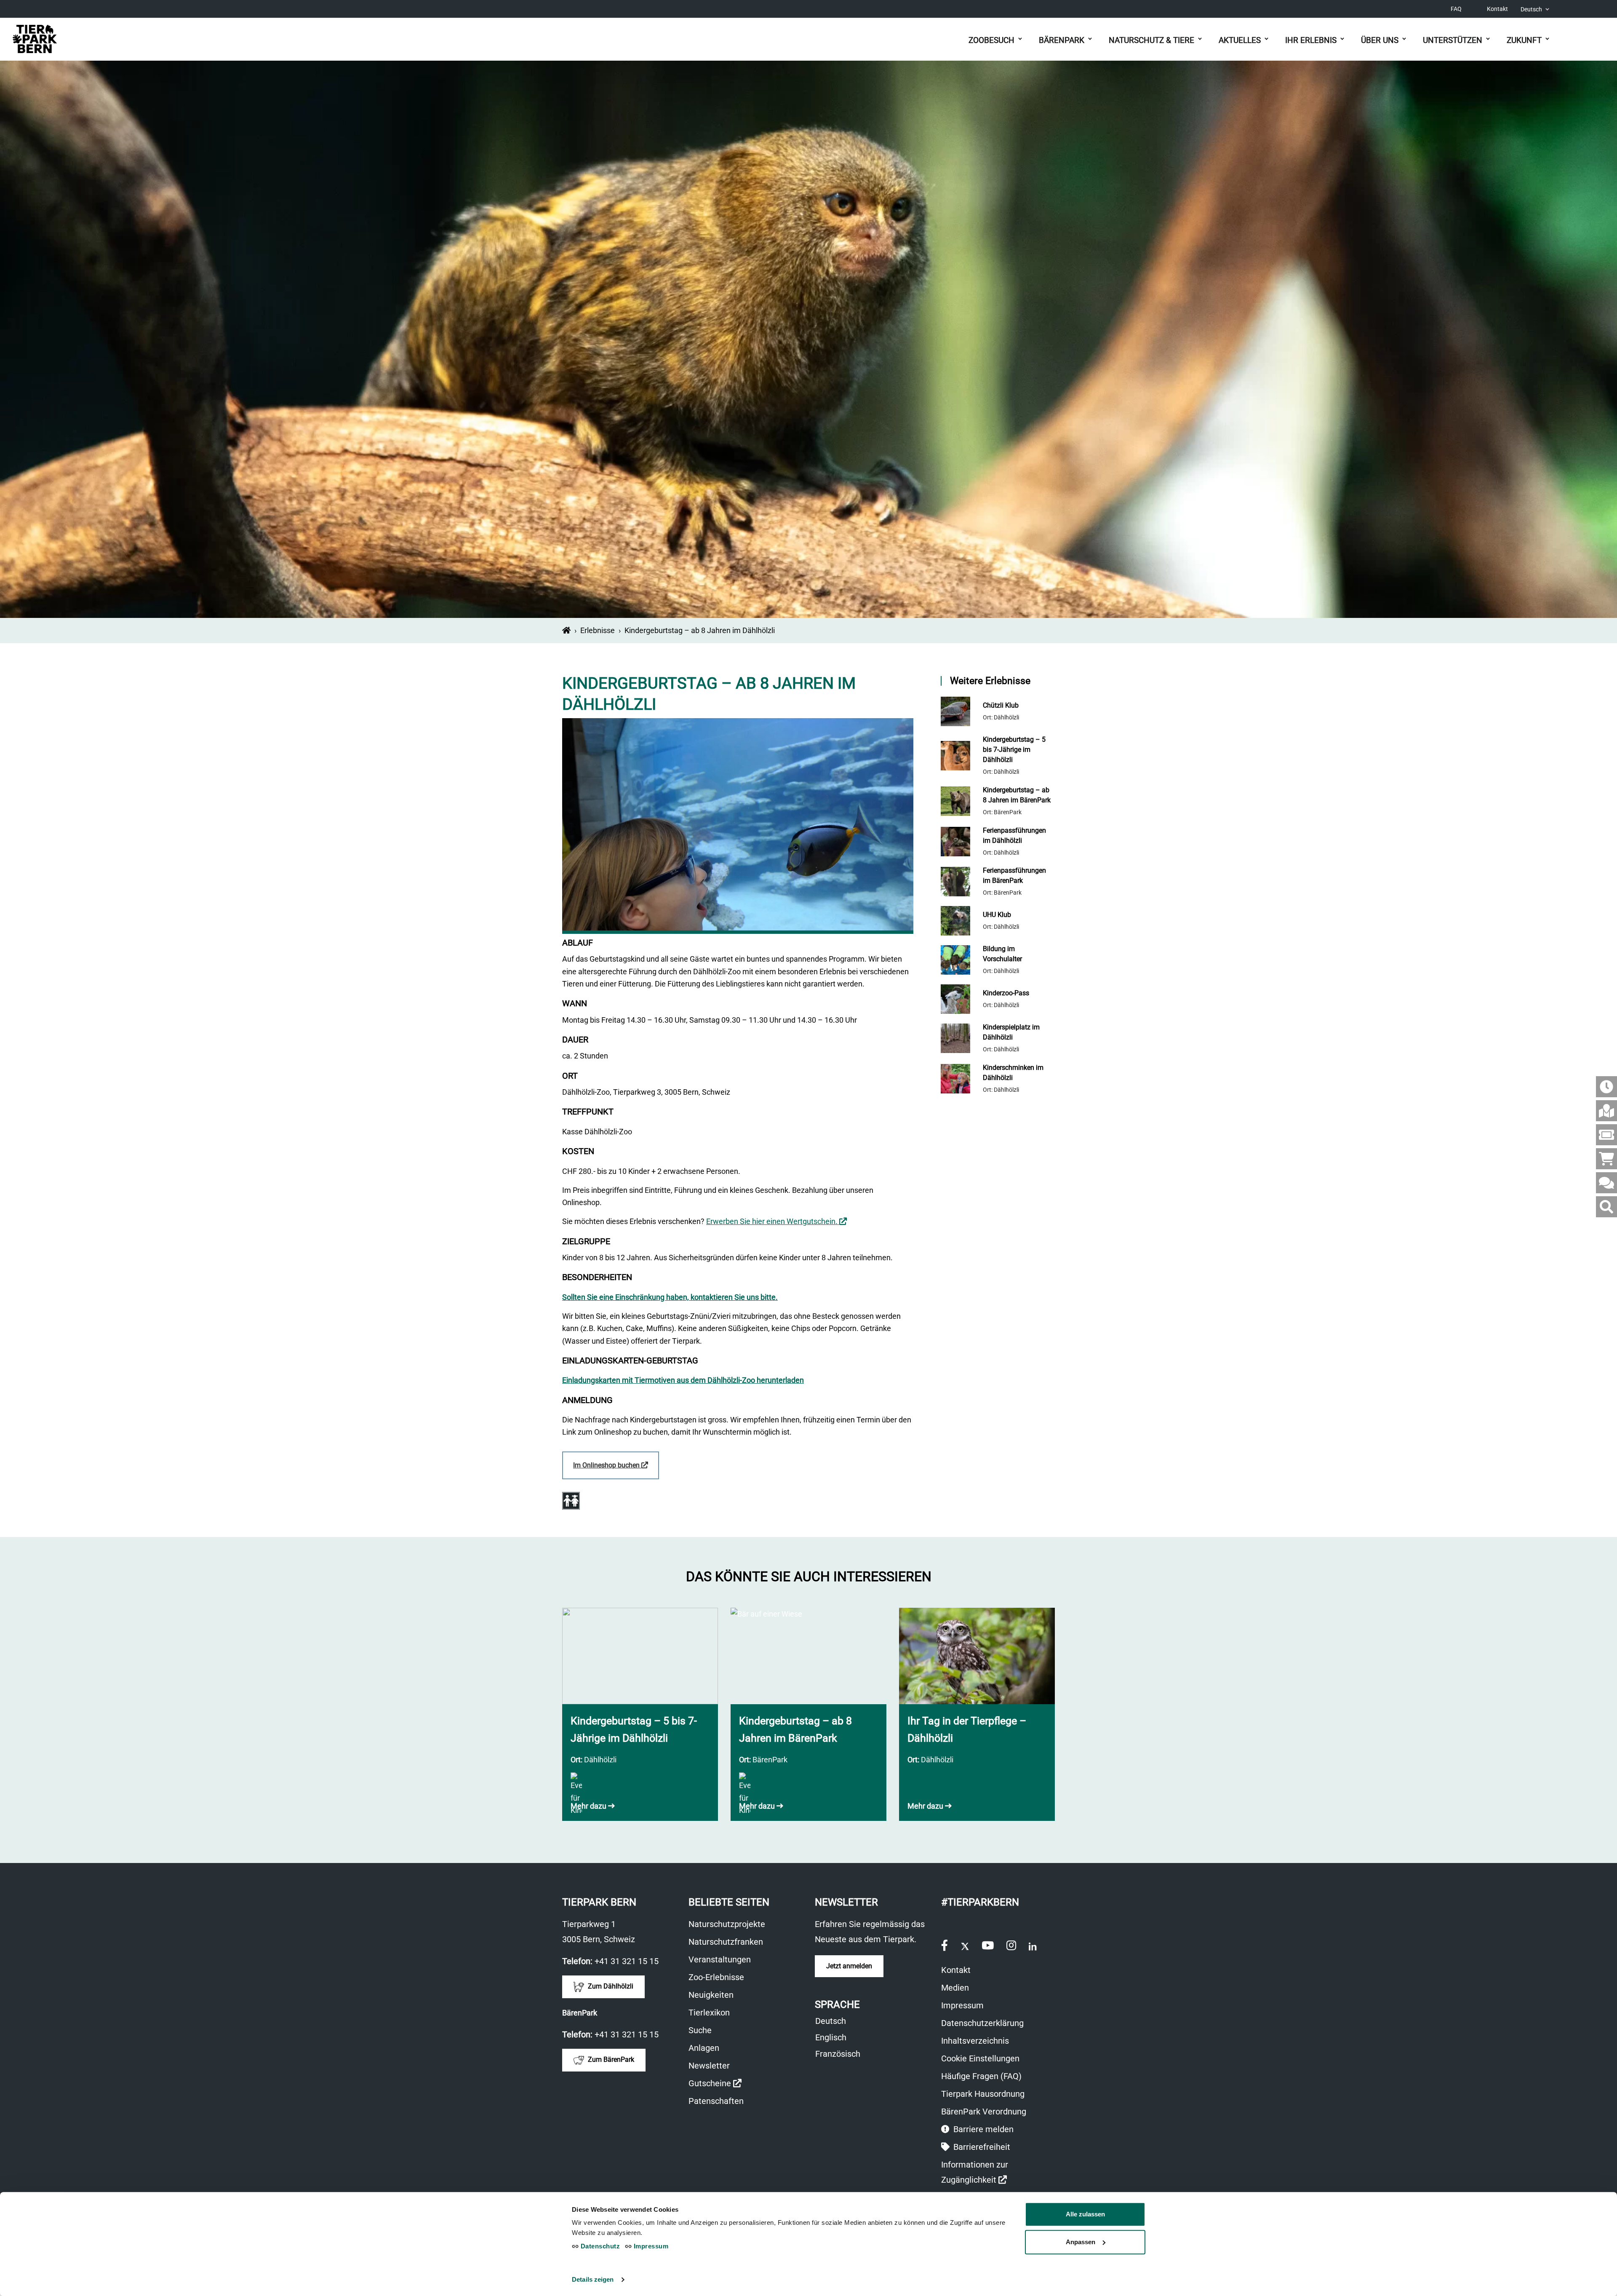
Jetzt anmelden (849, 1966)
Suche (700, 2030)
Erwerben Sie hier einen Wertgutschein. (776, 1221)
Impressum (962, 2005)
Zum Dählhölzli (610, 1986)
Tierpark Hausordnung (983, 2094)
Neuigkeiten (711, 1995)
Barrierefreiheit (981, 2147)
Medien (955, 1988)
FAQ (1456, 9)
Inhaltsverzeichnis (975, 2041)
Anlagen (704, 2048)
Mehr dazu (589, 1806)
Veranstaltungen (720, 1959)
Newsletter (709, 2066)
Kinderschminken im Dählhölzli (1013, 1073)
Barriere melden (982, 2129)
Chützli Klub (1001, 705)
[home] (566, 630)
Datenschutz (599, 2246)
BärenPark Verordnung (984, 2112)
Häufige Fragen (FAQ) (981, 2076)
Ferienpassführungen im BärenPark (1014, 875)
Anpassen (1081, 2242)
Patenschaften (716, 2101)
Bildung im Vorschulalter (1002, 954)
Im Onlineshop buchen (616, 1470)
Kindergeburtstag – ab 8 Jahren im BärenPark (1017, 795)
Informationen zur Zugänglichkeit (988, 2173)
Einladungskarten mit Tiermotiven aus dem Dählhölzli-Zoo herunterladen (683, 1380)
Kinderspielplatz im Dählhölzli (1011, 1032)
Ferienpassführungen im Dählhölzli (1014, 835)
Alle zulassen (1085, 2214)
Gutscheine (715, 2084)
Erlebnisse (598, 630)
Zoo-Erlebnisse (716, 1977)
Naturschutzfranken (726, 1942)
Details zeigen (593, 2279)
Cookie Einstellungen (980, 2058)
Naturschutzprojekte (727, 1924)
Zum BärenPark (610, 2059)
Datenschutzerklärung (982, 2023)
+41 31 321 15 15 (627, 1961)
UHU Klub (997, 915)
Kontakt (1497, 9)
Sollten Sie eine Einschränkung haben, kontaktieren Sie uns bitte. (670, 1297)
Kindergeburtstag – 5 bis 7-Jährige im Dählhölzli (1014, 750)
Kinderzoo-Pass (1006, 993)
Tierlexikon (709, 2013)
